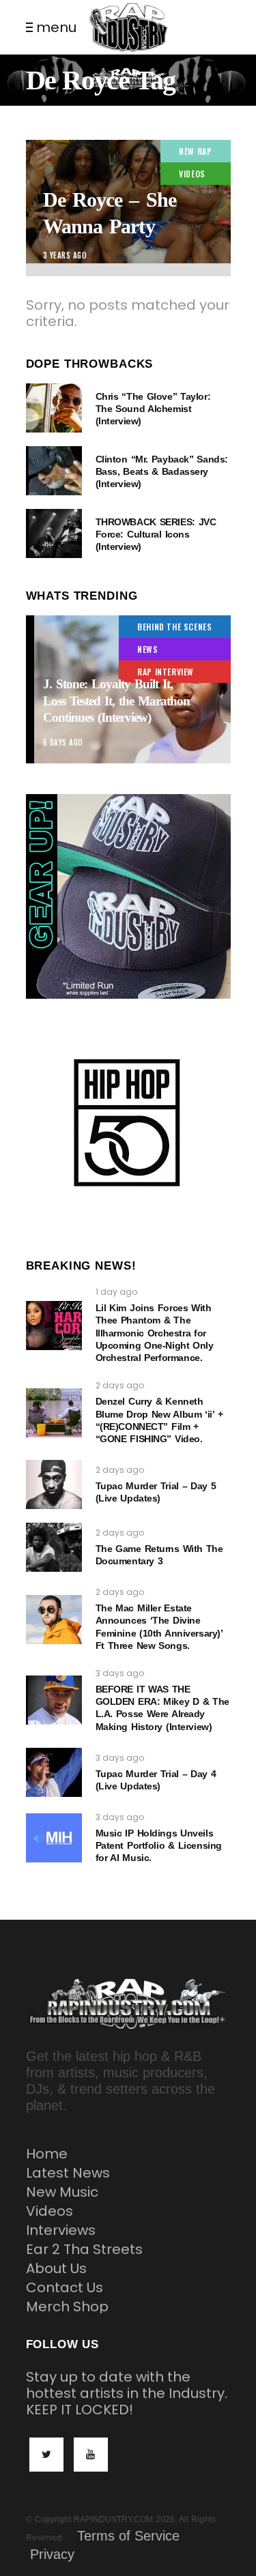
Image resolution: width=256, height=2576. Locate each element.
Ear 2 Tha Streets (84, 2249)
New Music (62, 2192)
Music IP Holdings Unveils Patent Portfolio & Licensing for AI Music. (159, 1845)
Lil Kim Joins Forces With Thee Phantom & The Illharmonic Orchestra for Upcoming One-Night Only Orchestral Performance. (155, 1333)
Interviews (61, 2230)
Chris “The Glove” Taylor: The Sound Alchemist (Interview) (153, 409)
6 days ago (63, 742)
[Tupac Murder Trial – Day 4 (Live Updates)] (54, 1772)
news (147, 649)
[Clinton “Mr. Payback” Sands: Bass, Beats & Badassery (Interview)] (54, 471)
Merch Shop (67, 2307)
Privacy (52, 2554)
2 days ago (120, 1385)
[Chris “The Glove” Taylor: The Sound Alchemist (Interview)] (54, 408)
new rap (195, 151)
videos (192, 174)
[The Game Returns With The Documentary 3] (54, 1547)
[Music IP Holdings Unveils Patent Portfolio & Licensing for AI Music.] (54, 1838)
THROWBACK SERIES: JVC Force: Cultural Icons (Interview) (156, 534)
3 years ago (65, 255)
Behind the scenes (174, 627)
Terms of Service (128, 2536)
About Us (56, 2268)
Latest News (68, 2173)
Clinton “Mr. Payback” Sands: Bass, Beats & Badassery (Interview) (162, 471)
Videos (49, 2211)
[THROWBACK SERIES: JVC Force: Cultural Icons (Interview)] (54, 533)
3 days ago (120, 1673)
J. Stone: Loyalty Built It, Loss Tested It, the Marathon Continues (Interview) (117, 701)
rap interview (166, 672)
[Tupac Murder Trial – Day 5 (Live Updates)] (54, 1484)
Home (47, 2154)
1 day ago (116, 1292)
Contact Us (65, 2287)
